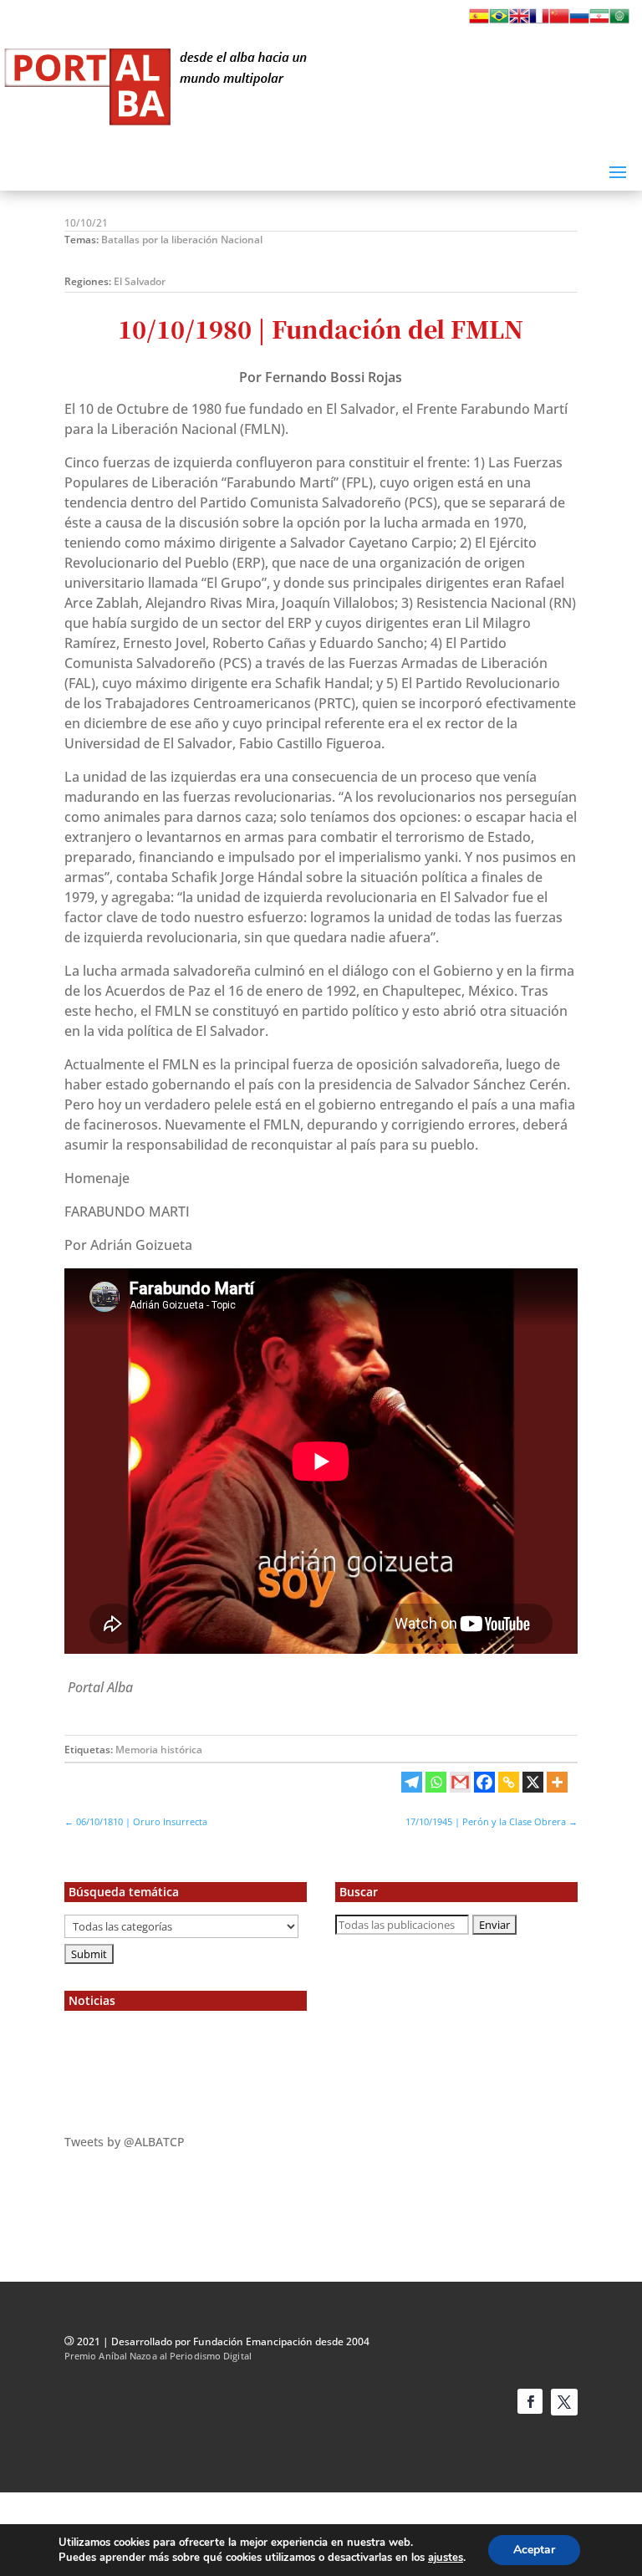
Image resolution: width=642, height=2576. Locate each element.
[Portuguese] (499, 21)
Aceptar (534, 2550)
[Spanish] (479, 21)
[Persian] (599, 21)
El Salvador (140, 281)
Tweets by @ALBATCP (125, 2142)
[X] (533, 1782)
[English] (519, 21)
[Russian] (579, 21)
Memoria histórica (159, 1750)
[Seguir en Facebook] (530, 2401)
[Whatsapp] (436, 1782)
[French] (539, 21)
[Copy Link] (509, 1782)
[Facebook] (484, 1782)
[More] (557, 1782)
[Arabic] (619, 21)
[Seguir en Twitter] (564, 2402)
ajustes (446, 2558)
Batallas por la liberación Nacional (182, 240)
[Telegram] (412, 1782)
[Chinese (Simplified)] (559, 21)
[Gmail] (460, 1782)
